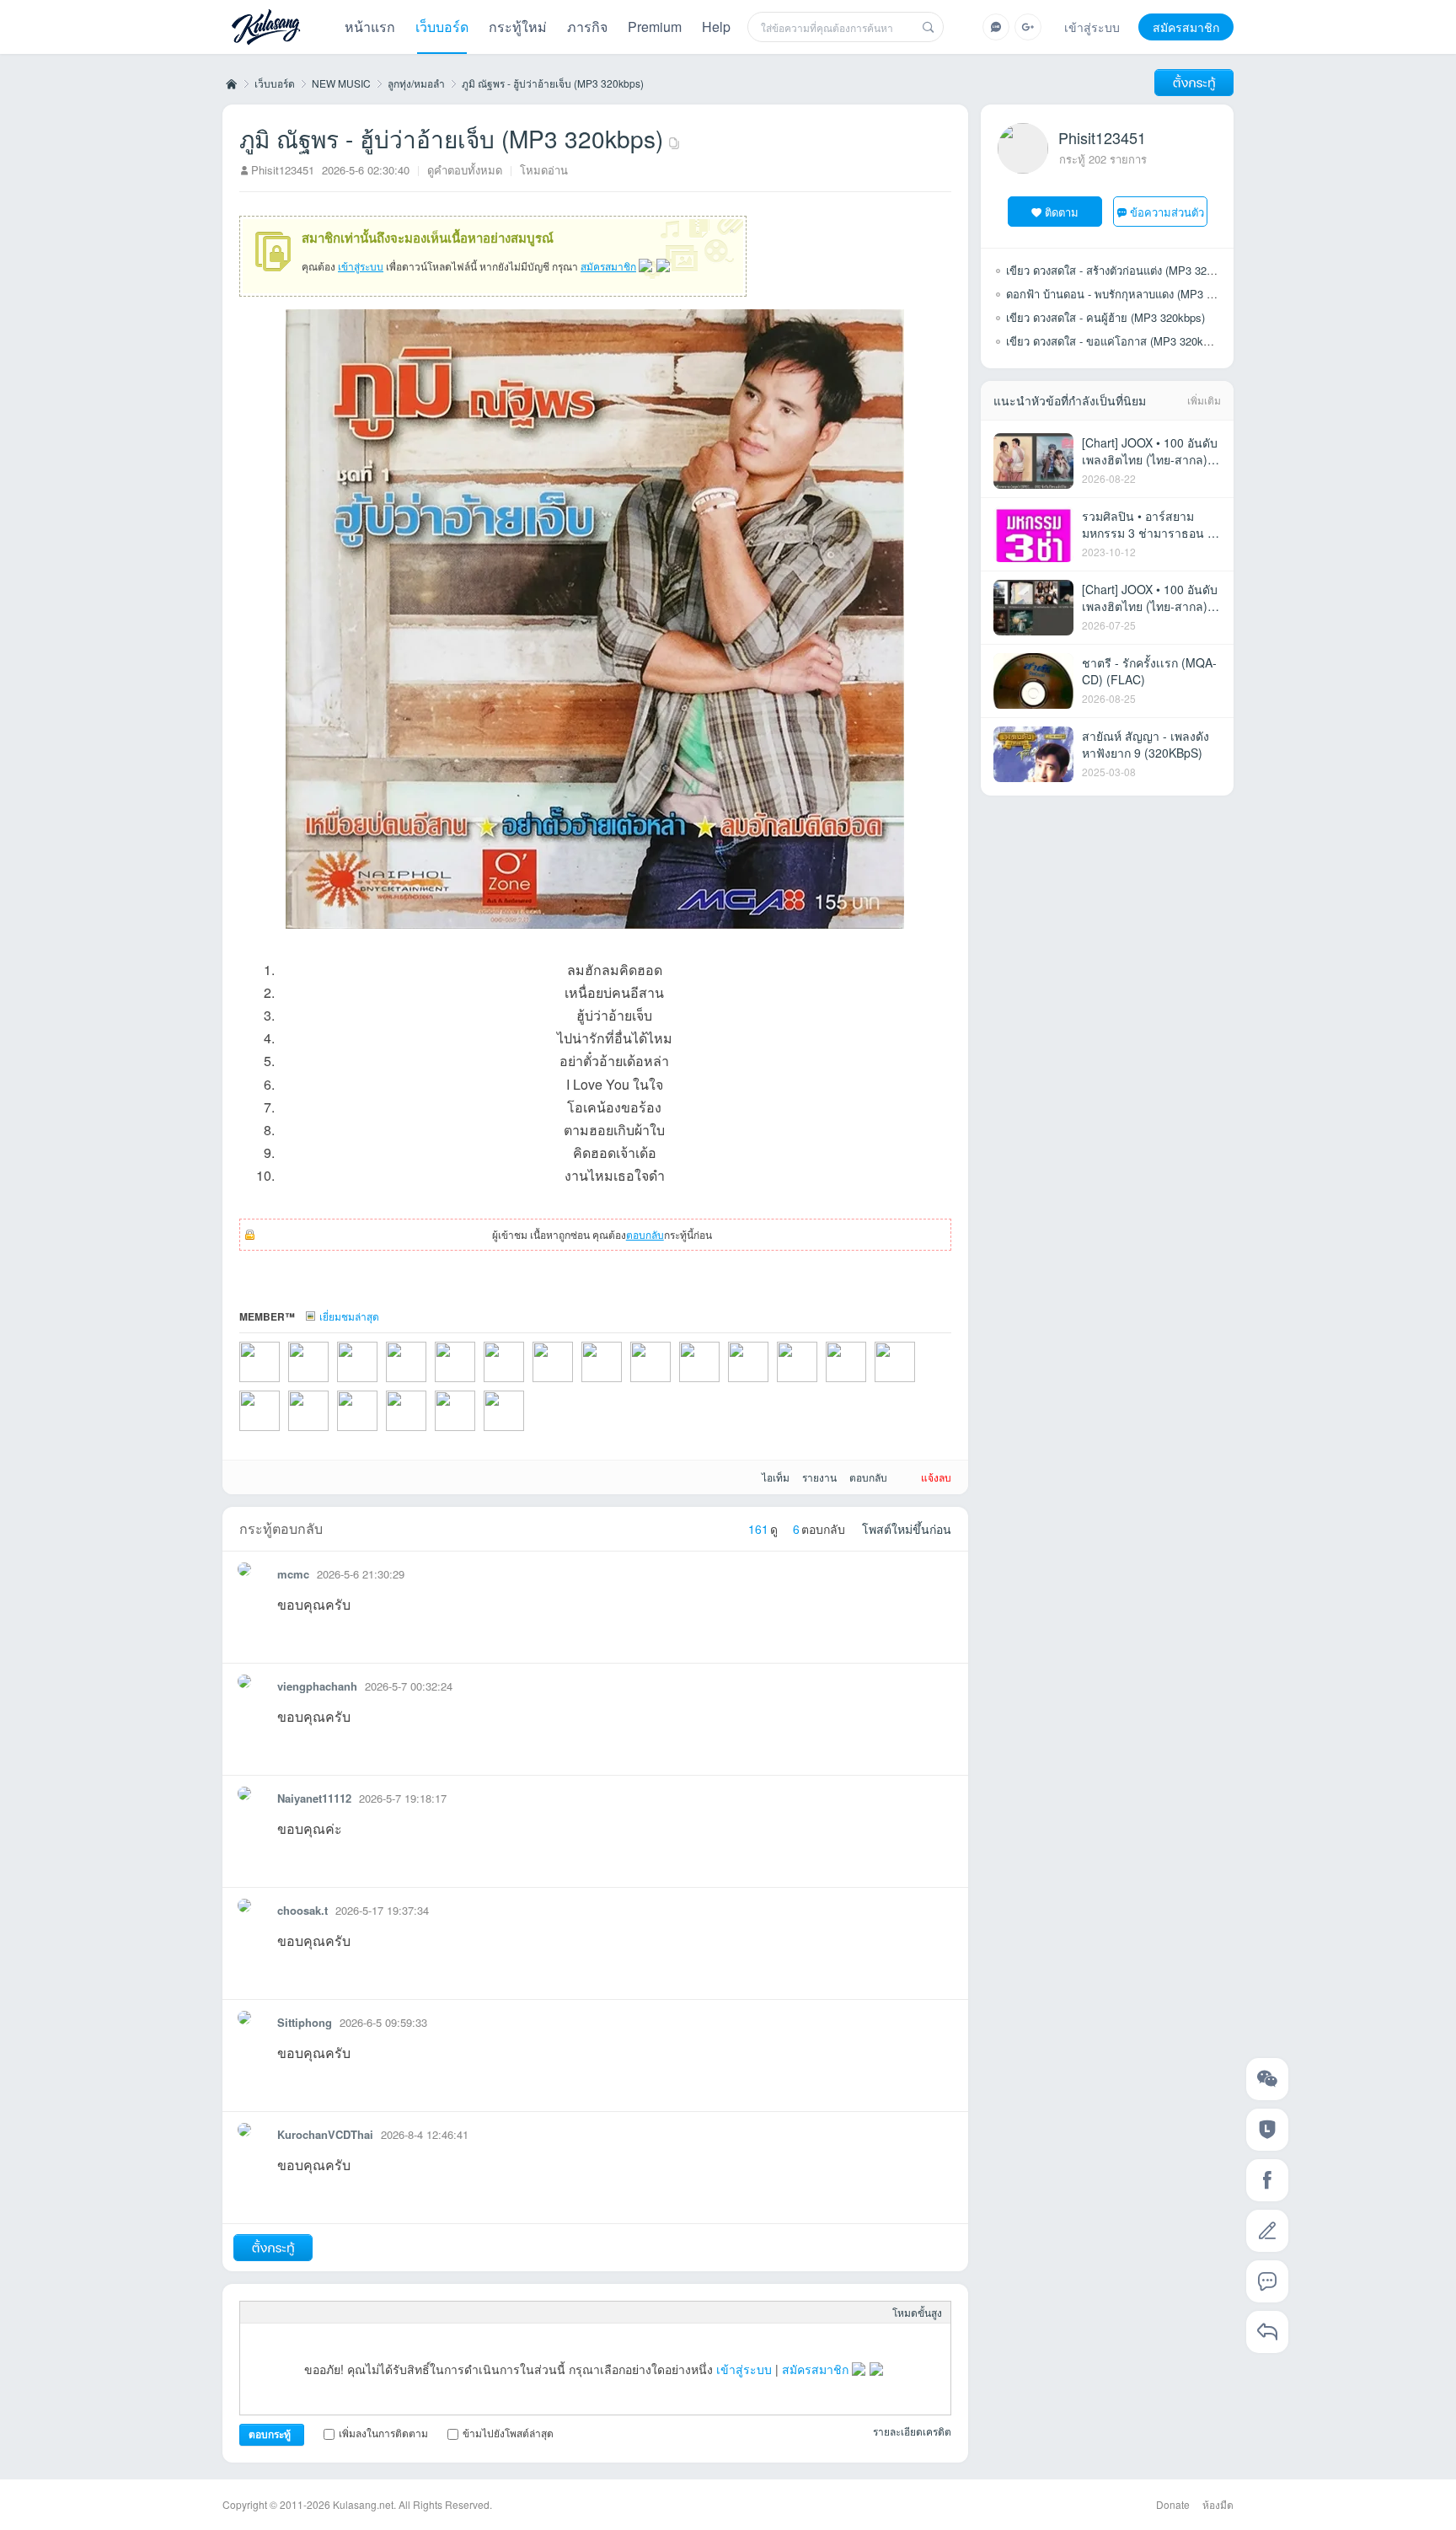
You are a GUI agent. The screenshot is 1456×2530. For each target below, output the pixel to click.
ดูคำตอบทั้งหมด (465, 170)
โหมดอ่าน (544, 170)
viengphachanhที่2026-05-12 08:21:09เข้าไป (917, 1384)
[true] (929, 27)
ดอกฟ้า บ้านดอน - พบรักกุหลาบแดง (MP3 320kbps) (1129, 294)
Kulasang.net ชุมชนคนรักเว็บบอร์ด (230, 83)
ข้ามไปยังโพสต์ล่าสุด (508, 2433)
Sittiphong (305, 2022)
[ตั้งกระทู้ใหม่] (1194, 83)
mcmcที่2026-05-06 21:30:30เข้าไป (379, 1433)
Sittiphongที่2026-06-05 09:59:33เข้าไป (624, 1384)
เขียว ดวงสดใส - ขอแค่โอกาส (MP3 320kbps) (1115, 341)
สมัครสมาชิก (1186, 27)
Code (385, 2313)
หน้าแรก (370, 27)
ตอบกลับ (645, 1234)
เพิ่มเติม (1204, 400)
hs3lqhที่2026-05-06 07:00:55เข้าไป (526, 1433)
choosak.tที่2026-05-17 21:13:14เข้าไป (770, 1384)
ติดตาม (1062, 212)
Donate (1173, 2504)
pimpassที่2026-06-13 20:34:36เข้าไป (477, 1384)
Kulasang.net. (364, 2504)
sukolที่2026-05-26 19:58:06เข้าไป (721, 1384)
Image (304, 2313)
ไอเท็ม (776, 1477)
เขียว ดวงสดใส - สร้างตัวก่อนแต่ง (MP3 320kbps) (1123, 270)
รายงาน (819, 1477)
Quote (358, 2313)
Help (716, 27)
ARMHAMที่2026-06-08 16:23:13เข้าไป (575, 1384)
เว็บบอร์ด (442, 27)
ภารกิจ (587, 27)
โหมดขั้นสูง (917, 2312)
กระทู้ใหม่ (518, 27)
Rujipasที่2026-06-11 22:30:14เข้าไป (526, 1384)
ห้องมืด (1218, 2504)
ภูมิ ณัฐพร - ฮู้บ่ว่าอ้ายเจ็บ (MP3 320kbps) (553, 83)
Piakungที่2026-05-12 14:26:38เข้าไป (868, 1384)
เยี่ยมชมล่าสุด (349, 1316)
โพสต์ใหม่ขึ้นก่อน (907, 1529)
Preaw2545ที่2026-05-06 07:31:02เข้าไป (477, 1433)
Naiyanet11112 (314, 1798)
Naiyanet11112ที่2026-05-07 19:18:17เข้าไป (330, 1433)
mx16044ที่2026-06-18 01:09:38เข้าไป (428, 1384)
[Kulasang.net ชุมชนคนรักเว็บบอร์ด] (266, 29)
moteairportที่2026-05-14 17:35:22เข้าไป (819, 1384)
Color (277, 2313)
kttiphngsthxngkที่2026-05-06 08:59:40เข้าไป (428, 1433)
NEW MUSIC (341, 83)
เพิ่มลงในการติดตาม (383, 2433)
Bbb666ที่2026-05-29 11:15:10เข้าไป (672, 1384)
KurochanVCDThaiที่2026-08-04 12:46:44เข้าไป (281, 1384)
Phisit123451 (283, 170)
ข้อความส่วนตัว (1167, 212)
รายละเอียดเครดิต (912, 2431)
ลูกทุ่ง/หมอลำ (416, 83)
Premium (655, 27)
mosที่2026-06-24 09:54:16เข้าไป (379, 1384)
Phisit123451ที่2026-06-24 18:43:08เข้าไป (330, 1384)
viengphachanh (317, 1686)
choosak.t (302, 1910)
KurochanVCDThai (325, 2134)
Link (331, 2313)
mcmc (293, 1574)
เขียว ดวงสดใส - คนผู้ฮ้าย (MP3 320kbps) (1105, 317)
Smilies (412, 2313)
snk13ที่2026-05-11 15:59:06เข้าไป (281, 1433)
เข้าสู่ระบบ (1092, 27)
